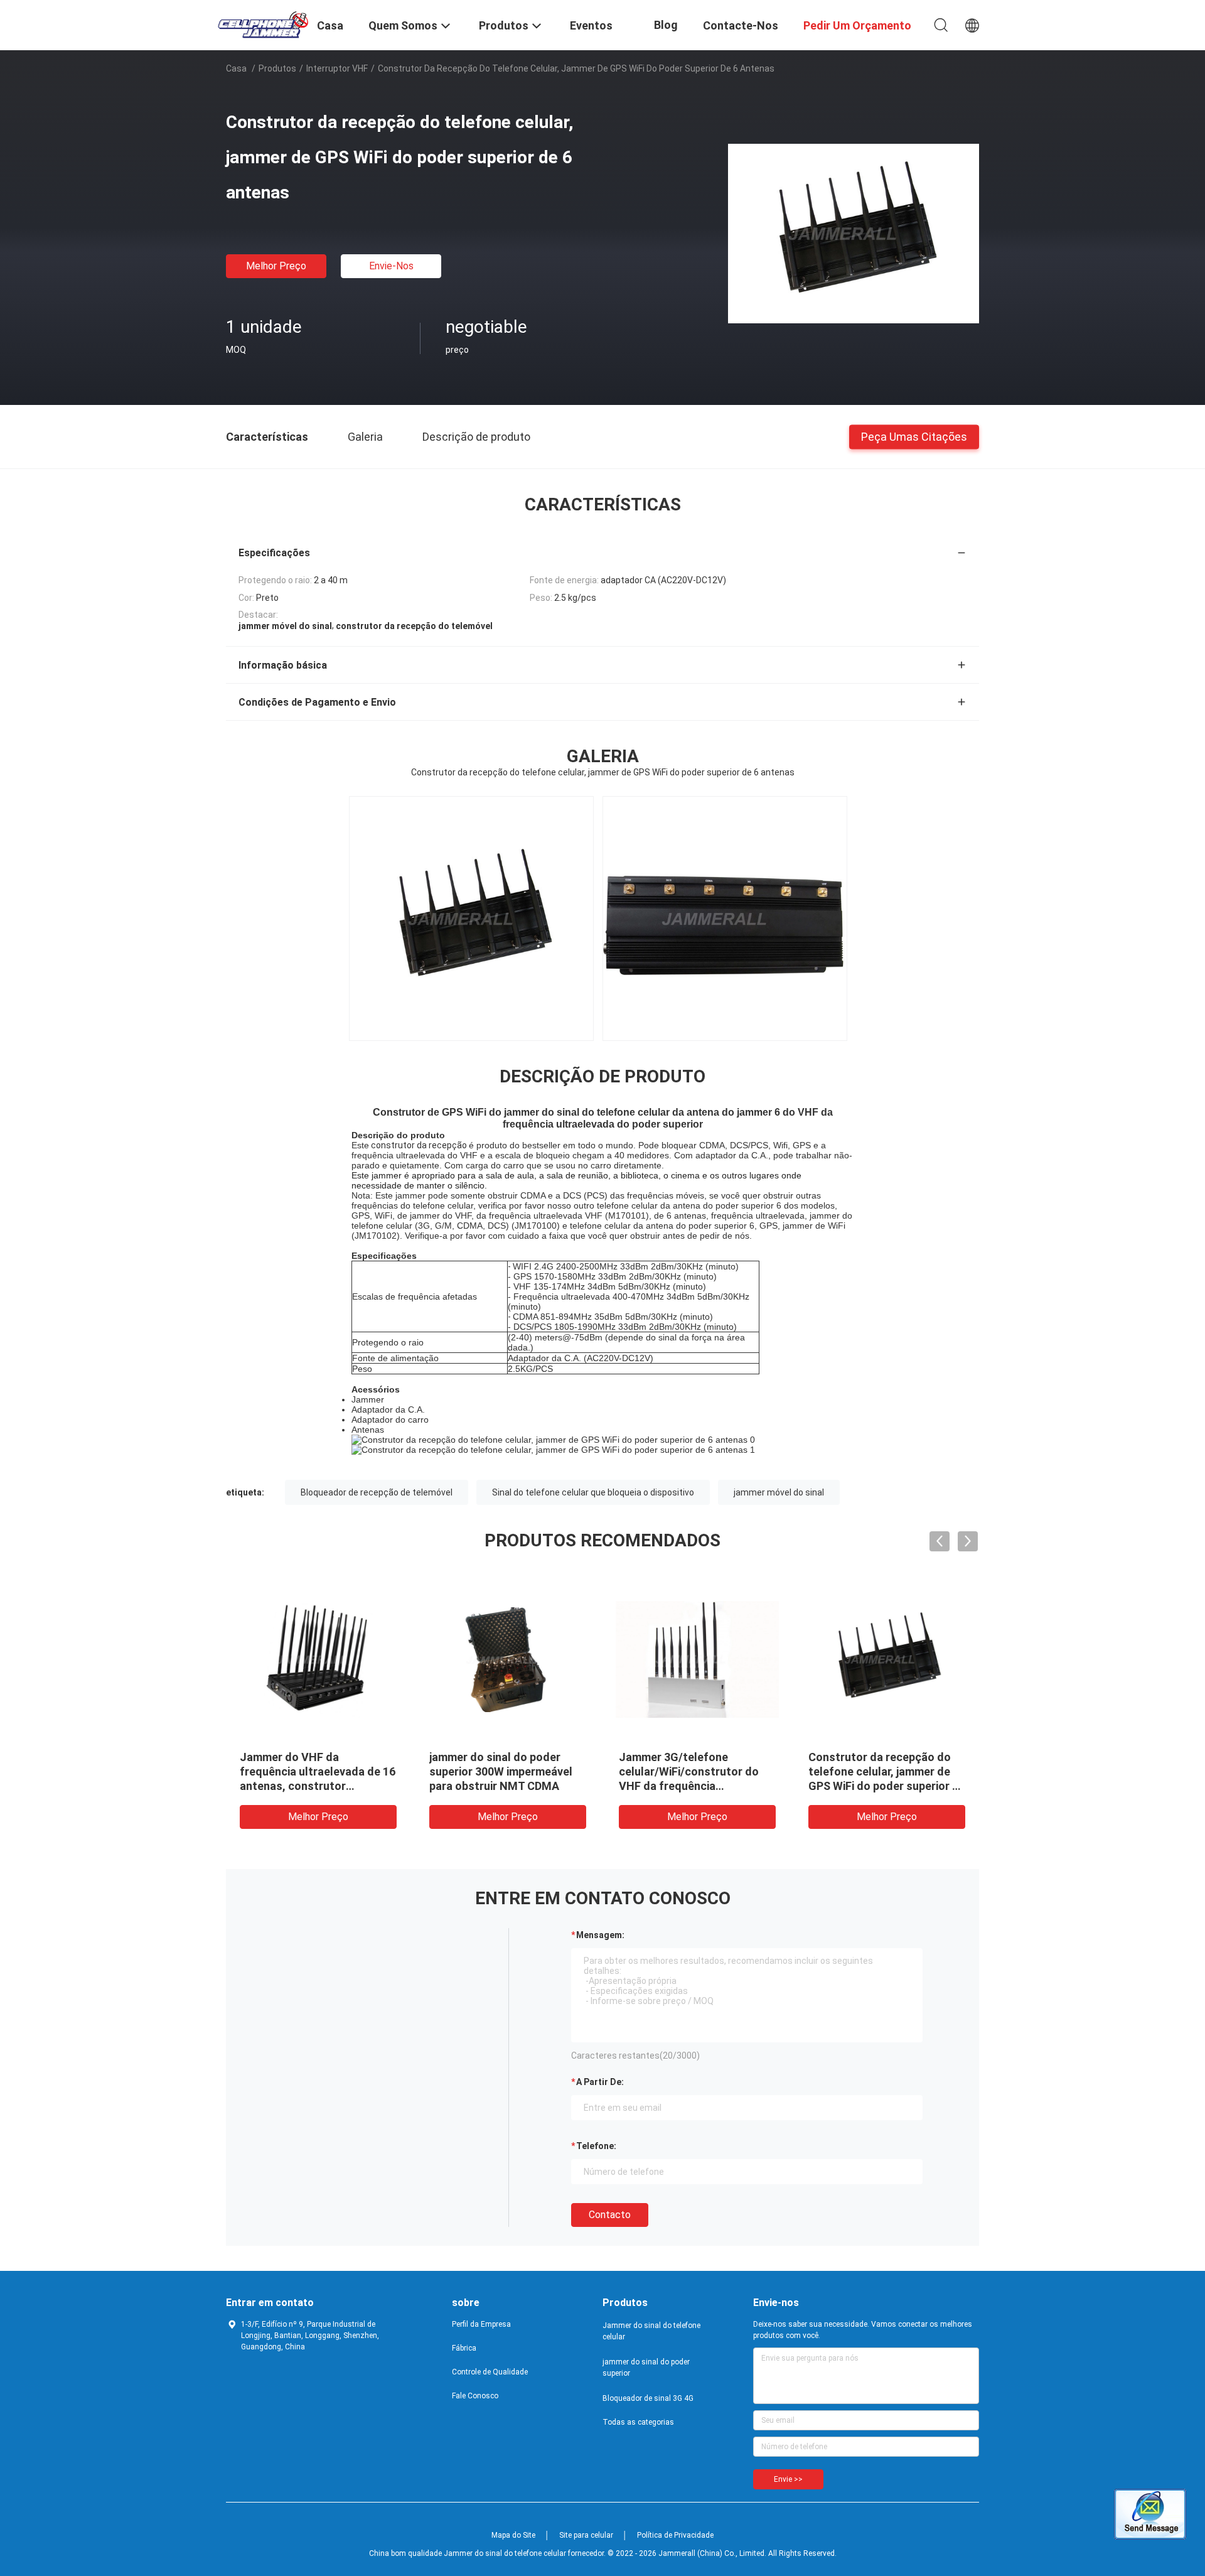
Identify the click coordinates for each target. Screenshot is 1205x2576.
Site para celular (586, 2535)
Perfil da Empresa (481, 2324)
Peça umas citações (914, 436)
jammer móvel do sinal (779, 1492)
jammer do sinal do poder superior (646, 2368)
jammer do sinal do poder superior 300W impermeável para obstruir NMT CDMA (501, 1771)
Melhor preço (276, 266)
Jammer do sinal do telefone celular (651, 2331)
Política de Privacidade (675, 2535)
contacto (610, 2215)
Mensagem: (600, 1935)
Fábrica (464, 2348)
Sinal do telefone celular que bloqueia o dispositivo (593, 1492)
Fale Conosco (475, 2396)
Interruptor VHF (337, 68)
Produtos (277, 68)
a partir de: (600, 2082)
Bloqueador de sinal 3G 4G (648, 2398)
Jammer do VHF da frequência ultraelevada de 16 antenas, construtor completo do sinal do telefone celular (318, 1786)
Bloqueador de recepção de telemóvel (377, 1492)
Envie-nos (391, 266)
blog (666, 25)
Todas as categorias (638, 2422)
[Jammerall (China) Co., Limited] (264, 24)
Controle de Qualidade (490, 2372)
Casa (236, 68)
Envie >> (788, 2479)
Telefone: (596, 2146)
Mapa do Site (513, 2535)
